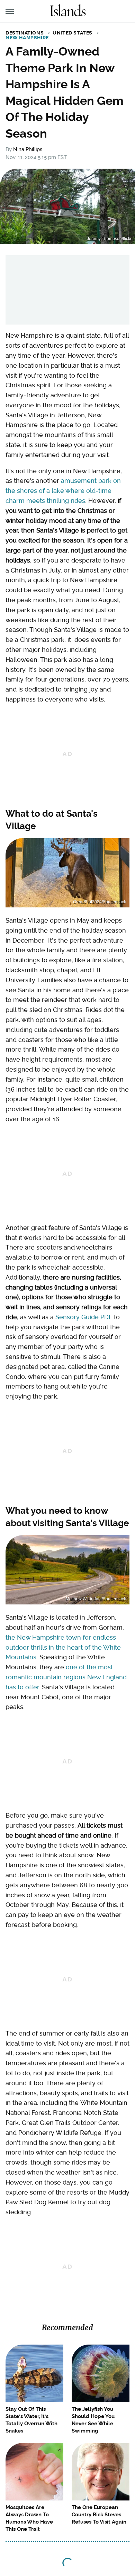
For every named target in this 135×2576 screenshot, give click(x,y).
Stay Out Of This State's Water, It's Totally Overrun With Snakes (31, 2420)
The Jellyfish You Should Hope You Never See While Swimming (93, 2420)
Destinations (25, 33)
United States (73, 33)
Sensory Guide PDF (84, 1317)
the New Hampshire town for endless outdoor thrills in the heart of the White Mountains (63, 1647)
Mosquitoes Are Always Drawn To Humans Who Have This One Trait (29, 2518)
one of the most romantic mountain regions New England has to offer (66, 1677)
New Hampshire (27, 38)
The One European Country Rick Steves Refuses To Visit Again (99, 2515)
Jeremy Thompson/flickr (109, 239)
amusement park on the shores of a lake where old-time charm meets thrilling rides (63, 491)
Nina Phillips (28, 149)
